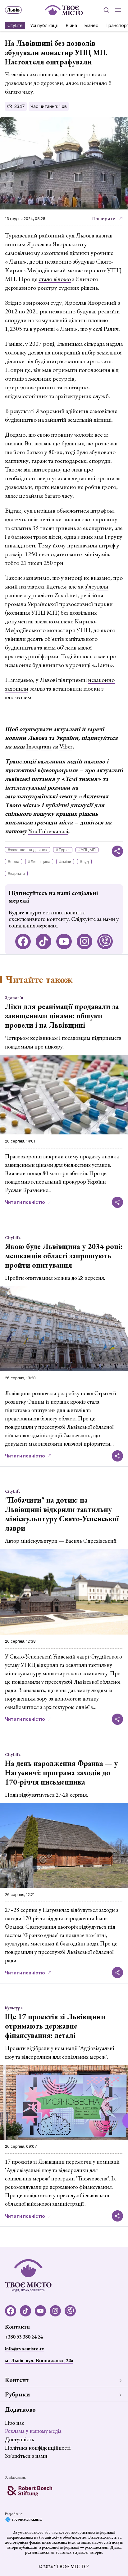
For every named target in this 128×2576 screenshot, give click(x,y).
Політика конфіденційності (38, 2448)
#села (14, 862)
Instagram (39, 746)
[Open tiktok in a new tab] (43, 941)
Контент (17, 2380)
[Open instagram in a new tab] (85, 941)
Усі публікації (44, 25)
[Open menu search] (106, 10)
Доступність (19, 2439)
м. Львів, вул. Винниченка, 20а (39, 2360)
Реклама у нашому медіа (33, 2431)
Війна (71, 25)
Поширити (104, 219)
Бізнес (91, 25)
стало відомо (55, 279)
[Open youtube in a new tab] (64, 941)
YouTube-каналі (48, 831)
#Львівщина (39, 862)
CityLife (15, 25)
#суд (84, 862)
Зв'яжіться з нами (26, 2456)
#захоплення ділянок (27, 850)
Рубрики (17, 2394)
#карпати (16, 873)
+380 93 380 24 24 (24, 2337)
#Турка (63, 850)
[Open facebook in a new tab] (23, 941)
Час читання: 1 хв (49, 106)
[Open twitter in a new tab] (105, 941)
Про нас (15, 2423)
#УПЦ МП (87, 850)
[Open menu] (118, 10)
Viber (66, 746)
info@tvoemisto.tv (25, 2349)
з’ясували (97, 586)
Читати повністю (25, 1202)
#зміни (65, 862)
